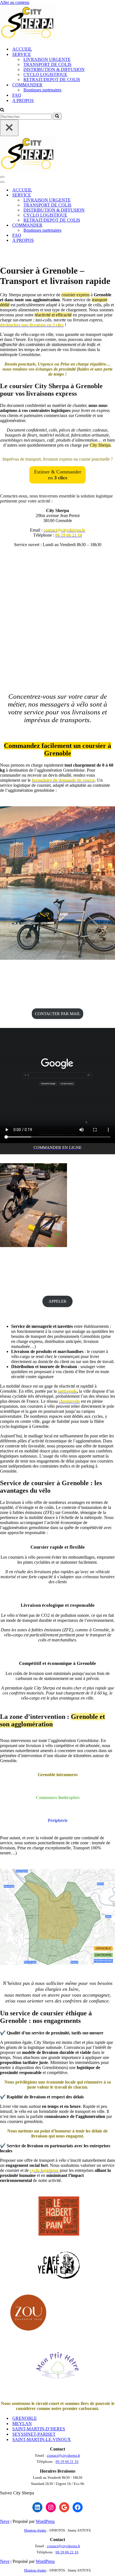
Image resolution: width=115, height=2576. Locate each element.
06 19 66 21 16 (67, 2462)
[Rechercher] (2, 110)
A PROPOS (23, 100)
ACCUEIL (22, 49)
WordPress (45, 2521)
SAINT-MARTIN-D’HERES (39, 2429)
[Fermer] (9, 128)
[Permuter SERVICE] (98, 195)
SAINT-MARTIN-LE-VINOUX (42, 2439)
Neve (5, 2521)
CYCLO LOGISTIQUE (45, 74)
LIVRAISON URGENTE (47, 59)
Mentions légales (35, 2530)
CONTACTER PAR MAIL (58, 1014)
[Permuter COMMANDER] (98, 225)
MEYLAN (22, 2424)
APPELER (57, 1301)
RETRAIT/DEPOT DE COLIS (52, 80)
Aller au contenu (15, 2)
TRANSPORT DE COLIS (47, 64)
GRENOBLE (25, 2418)
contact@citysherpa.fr (64, 2455)
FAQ (17, 95)
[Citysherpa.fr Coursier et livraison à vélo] (28, 39)
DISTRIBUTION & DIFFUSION (54, 69)
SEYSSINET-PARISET (34, 2434)
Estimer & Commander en (58, 475)
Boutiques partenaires (42, 90)
